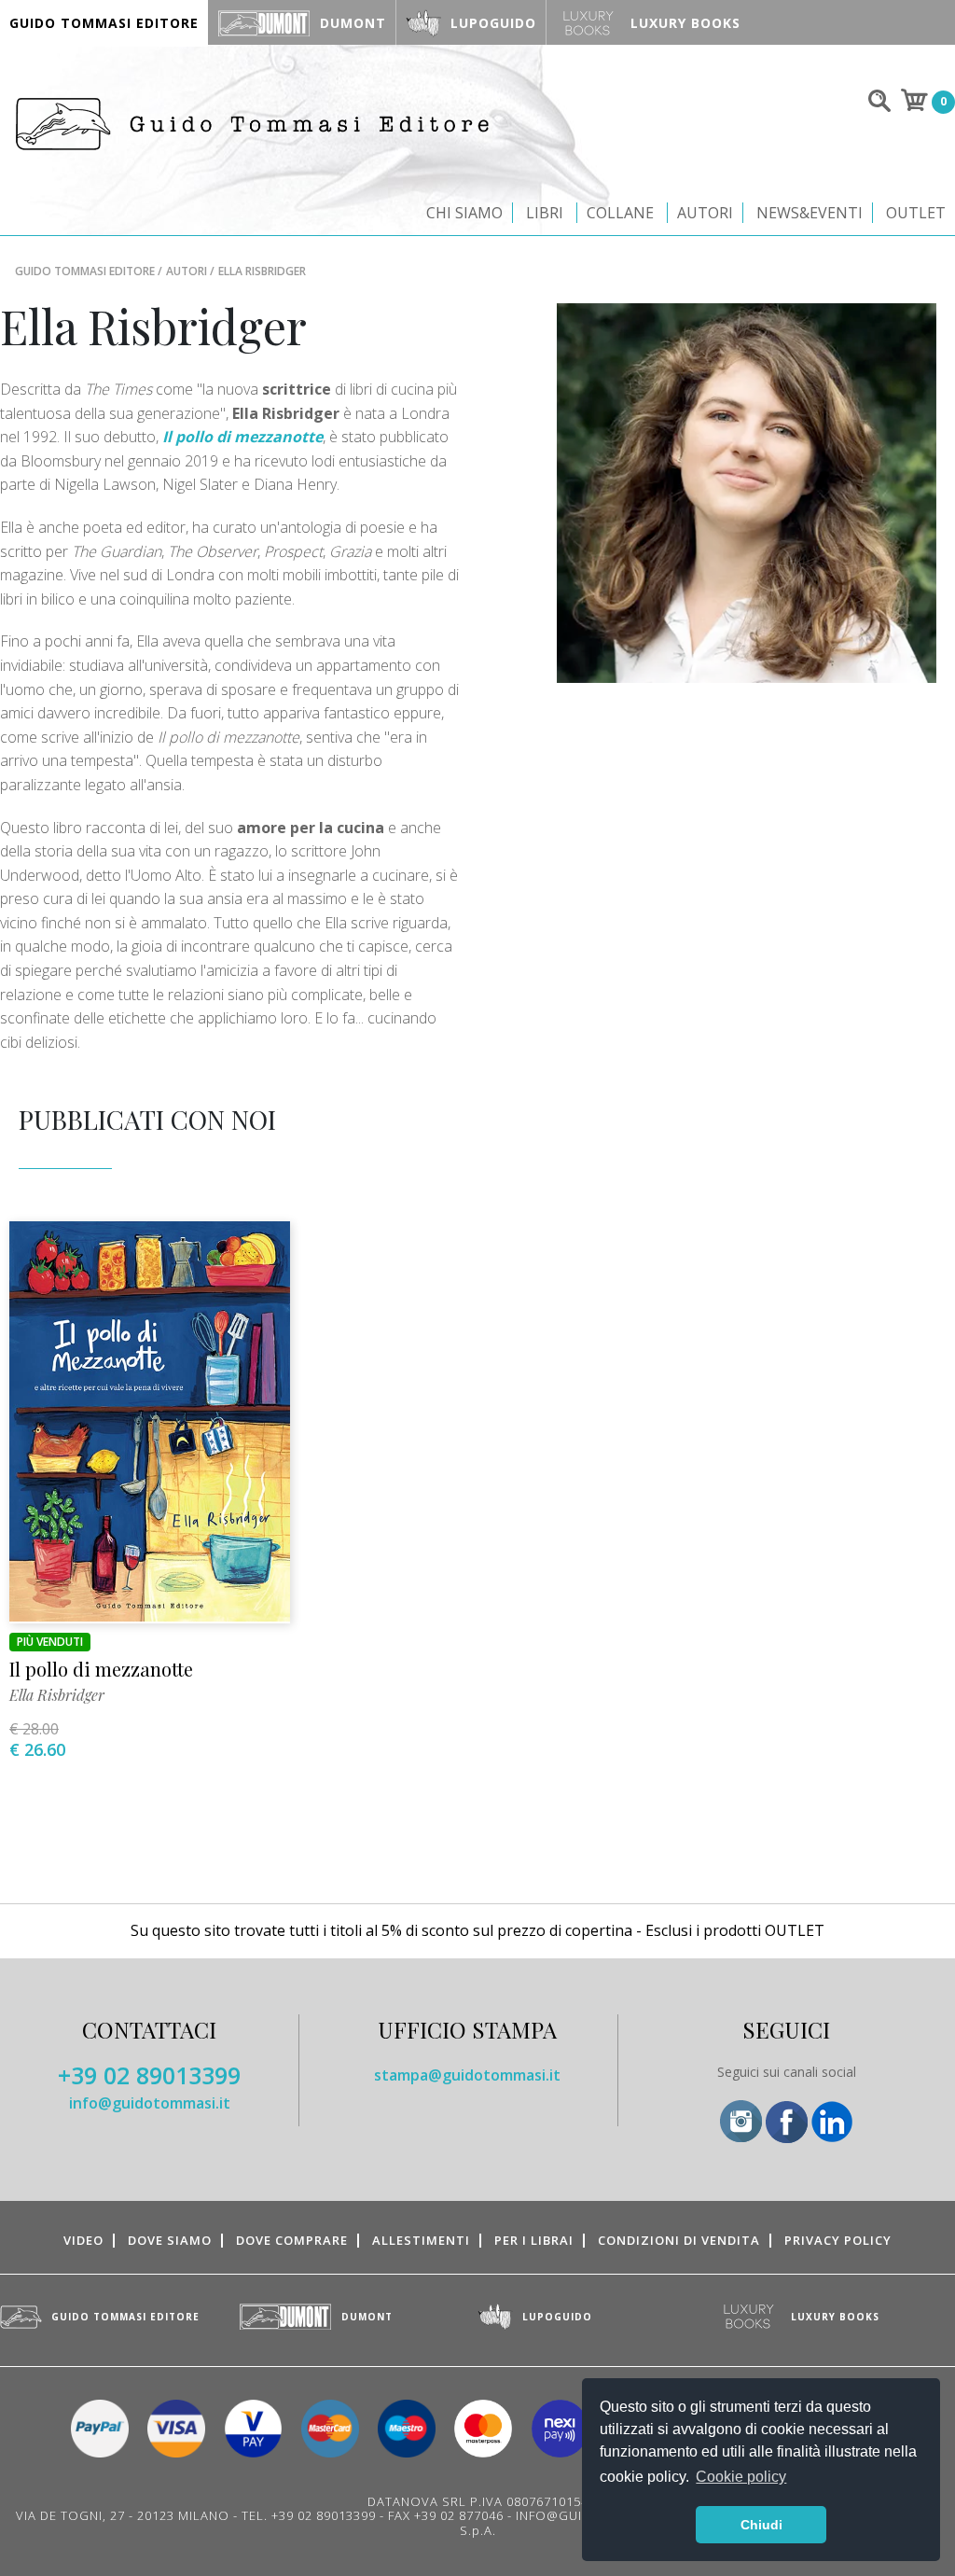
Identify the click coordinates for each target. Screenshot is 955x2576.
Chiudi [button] (761, 2525)
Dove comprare (292, 2240)
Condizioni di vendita (679, 2240)
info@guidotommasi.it (150, 2103)
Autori (705, 213)
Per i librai (534, 2240)
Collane (620, 213)
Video (83, 2240)
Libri (545, 213)
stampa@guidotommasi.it (467, 2075)
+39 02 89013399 (149, 2075)
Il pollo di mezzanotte (101, 1669)
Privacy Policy (838, 2240)
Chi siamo (464, 213)
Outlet (916, 213)
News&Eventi (810, 213)
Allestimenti (421, 2240)
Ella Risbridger (57, 1695)
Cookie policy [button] (741, 2477)
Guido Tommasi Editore (85, 271)
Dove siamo (170, 2240)
